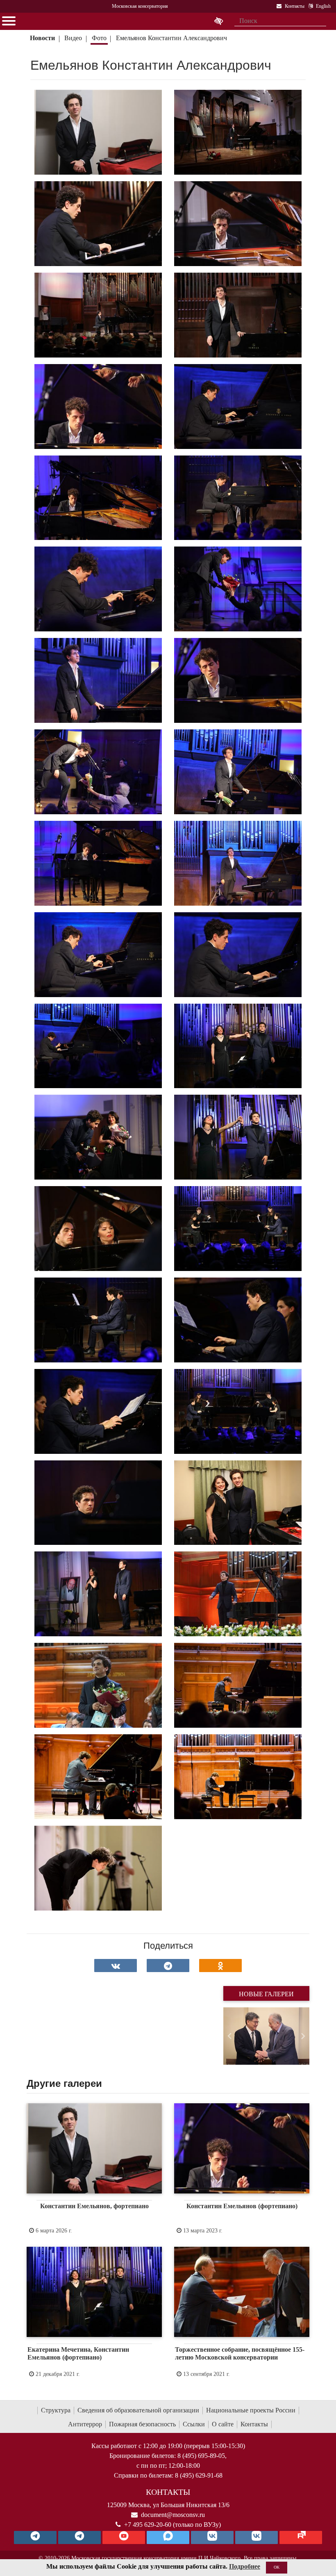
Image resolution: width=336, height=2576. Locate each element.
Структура (56, 2410)
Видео (73, 38)
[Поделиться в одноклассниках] (220, 1966)
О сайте (223, 2424)
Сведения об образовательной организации (138, 2410)
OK (277, 2567)
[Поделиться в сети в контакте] (116, 1966)
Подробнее (245, 2566)
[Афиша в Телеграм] (301, 2537)
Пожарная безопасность (142, 2424)
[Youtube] (124, 2537)
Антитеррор (85, 2424)
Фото (99, 38)
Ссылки (194, 2424)
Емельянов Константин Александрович (171, 38)
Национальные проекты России (251, 2410)
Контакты (254, 2424)
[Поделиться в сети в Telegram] (168, 1966)
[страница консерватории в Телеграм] (35, 2537)
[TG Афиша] (79, 2537)
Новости (42, 38)
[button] (230, 2036)
